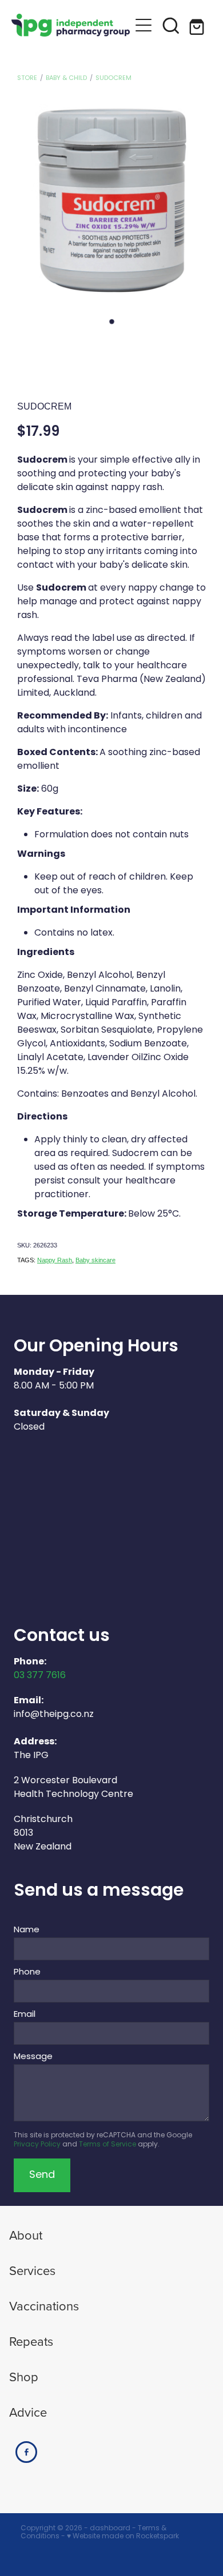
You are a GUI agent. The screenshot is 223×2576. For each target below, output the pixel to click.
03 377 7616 (40, 1676)
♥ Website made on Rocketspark (123, 2537)
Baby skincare (95, 1260)
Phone (27, 1973)
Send (42, 2175)
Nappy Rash (55, 1260)
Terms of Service (107, 2145)
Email (25, 2015)
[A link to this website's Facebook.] (26, 2452)
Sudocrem (114, 78)
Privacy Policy (37, 2145)
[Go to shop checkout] (198, 25)
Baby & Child (66, 78)
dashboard (110, 2529)
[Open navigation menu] (144, 25)
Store (27, 78)
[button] (171, 25)
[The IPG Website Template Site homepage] (71, 25)
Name (27, 1930)
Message (33, 2057)
